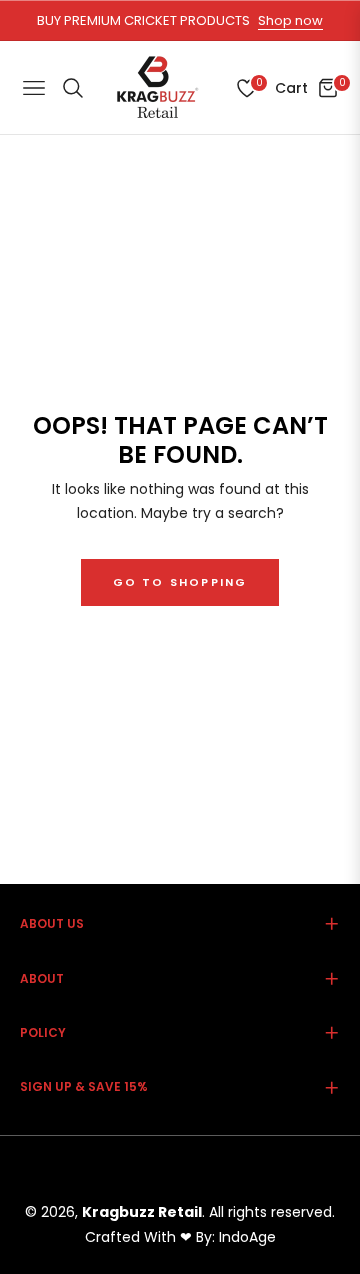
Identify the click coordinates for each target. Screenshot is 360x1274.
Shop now (290, 20)
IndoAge (247, 1237)
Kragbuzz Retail (142, 1212)
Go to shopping (180, 582)
